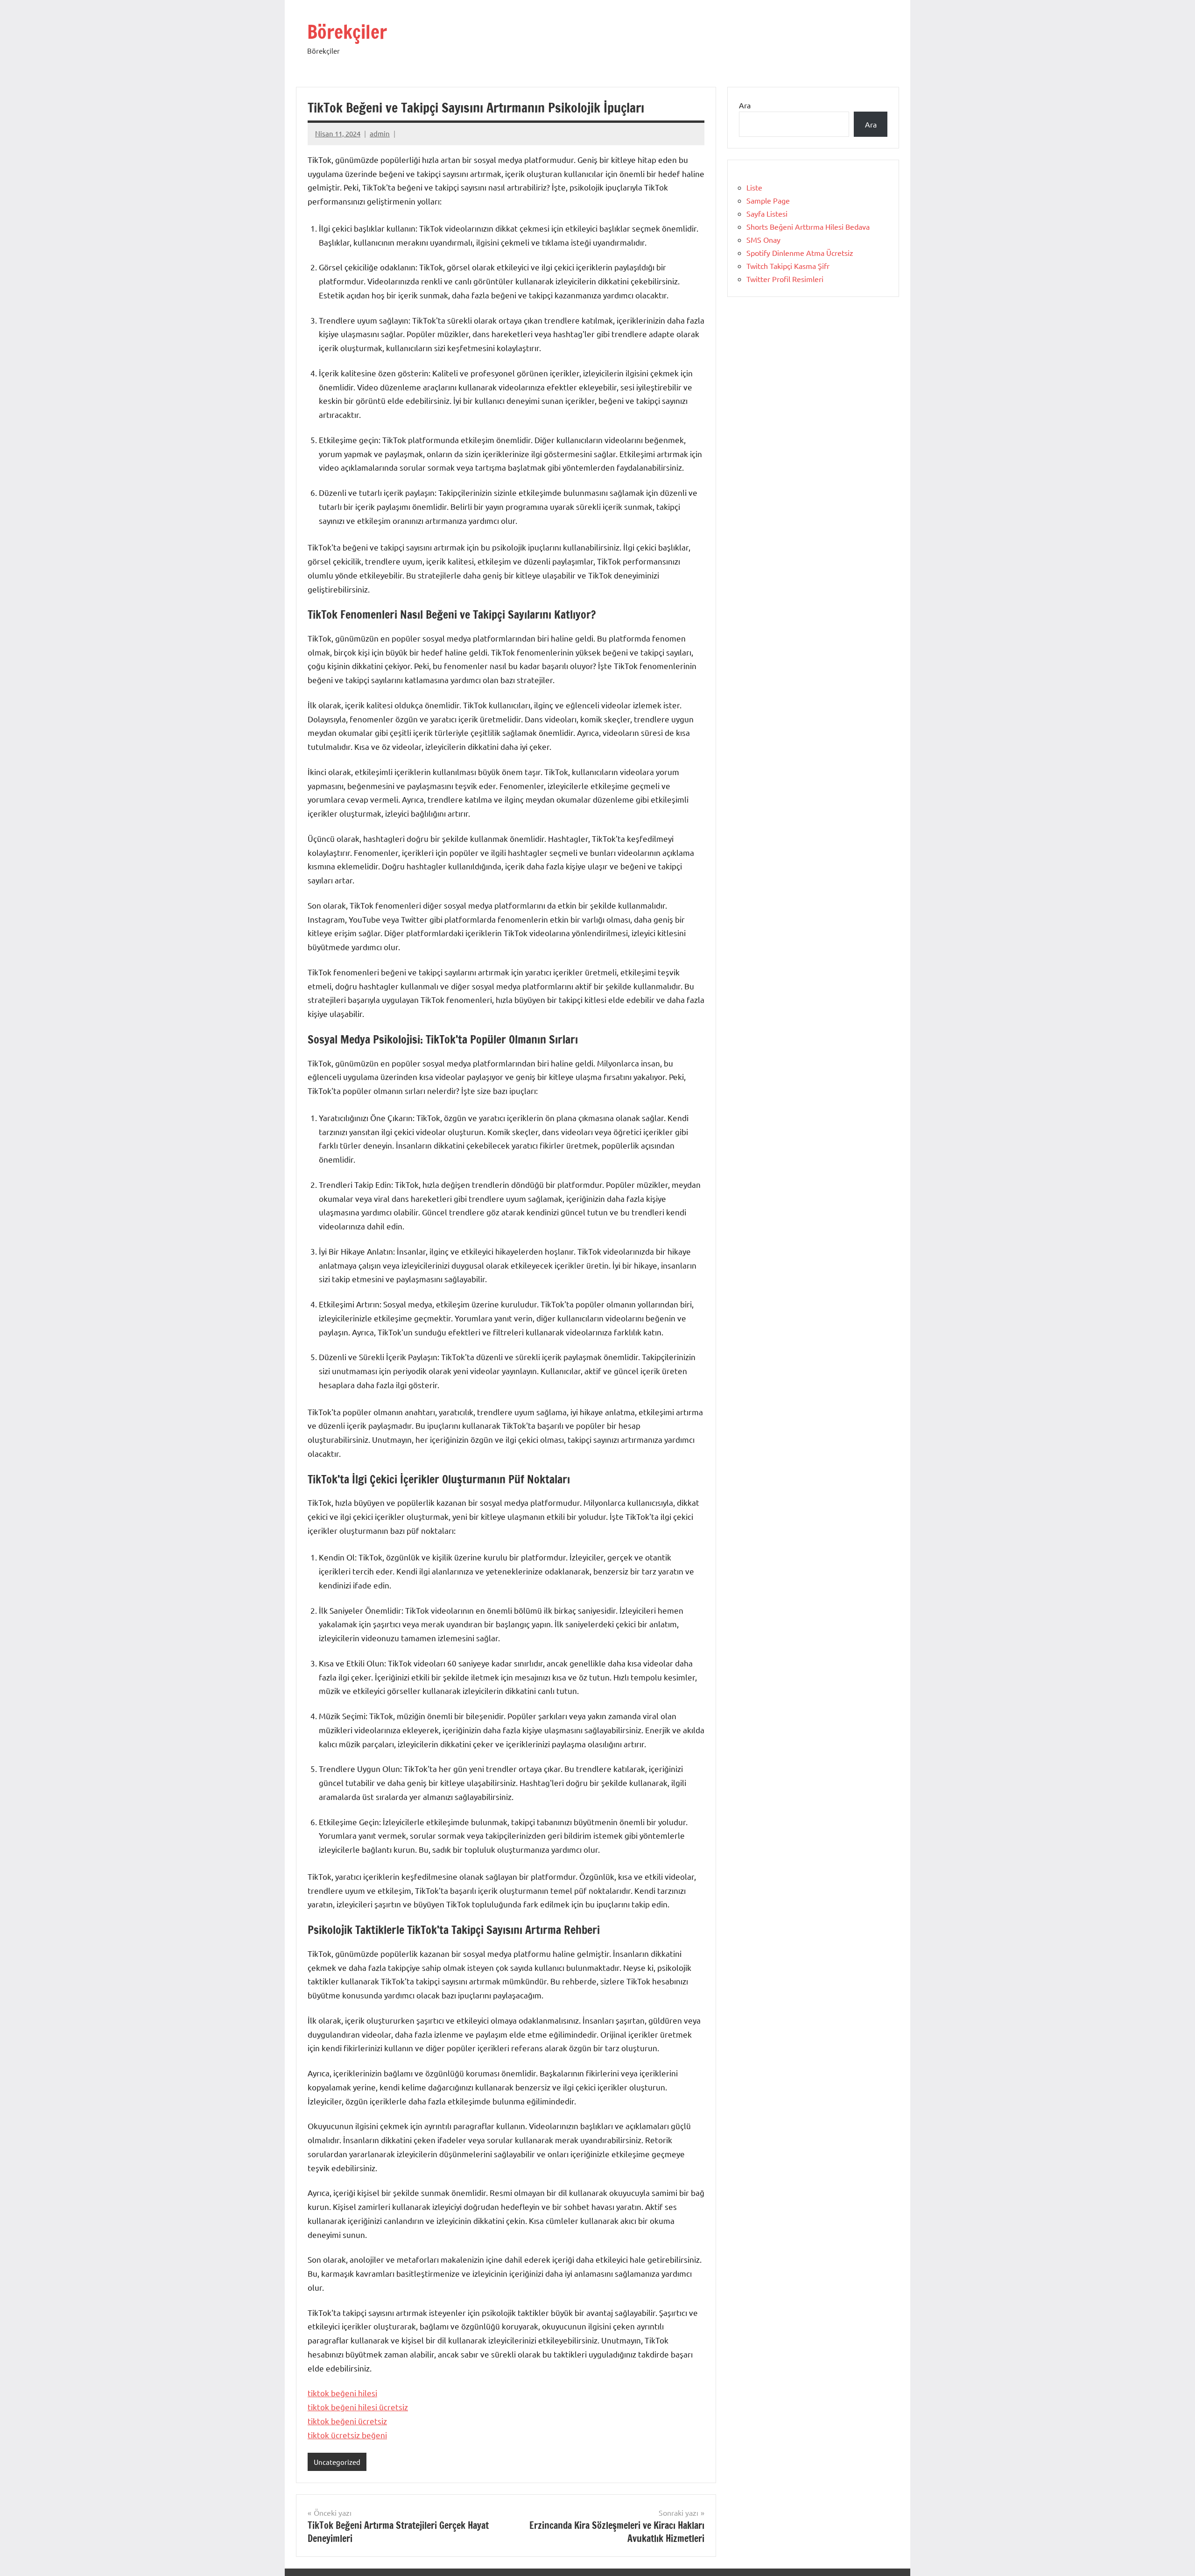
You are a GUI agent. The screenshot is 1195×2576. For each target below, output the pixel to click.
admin (380, 133)
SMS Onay (763, 240)
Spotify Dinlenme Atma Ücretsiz (800, 253)
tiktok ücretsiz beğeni (347, 2435)
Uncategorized (337, 2462)
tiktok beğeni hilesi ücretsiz (358, 2407)
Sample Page (768, 200)
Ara (745, 105)
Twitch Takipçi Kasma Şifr (788, 266)
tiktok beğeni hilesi (342, 2393)
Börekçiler (347, 32)
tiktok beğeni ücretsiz (347, 2421)
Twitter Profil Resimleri (785, 279)
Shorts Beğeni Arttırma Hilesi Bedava (808, 226)
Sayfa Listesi (767, 213)
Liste (754, 187)
